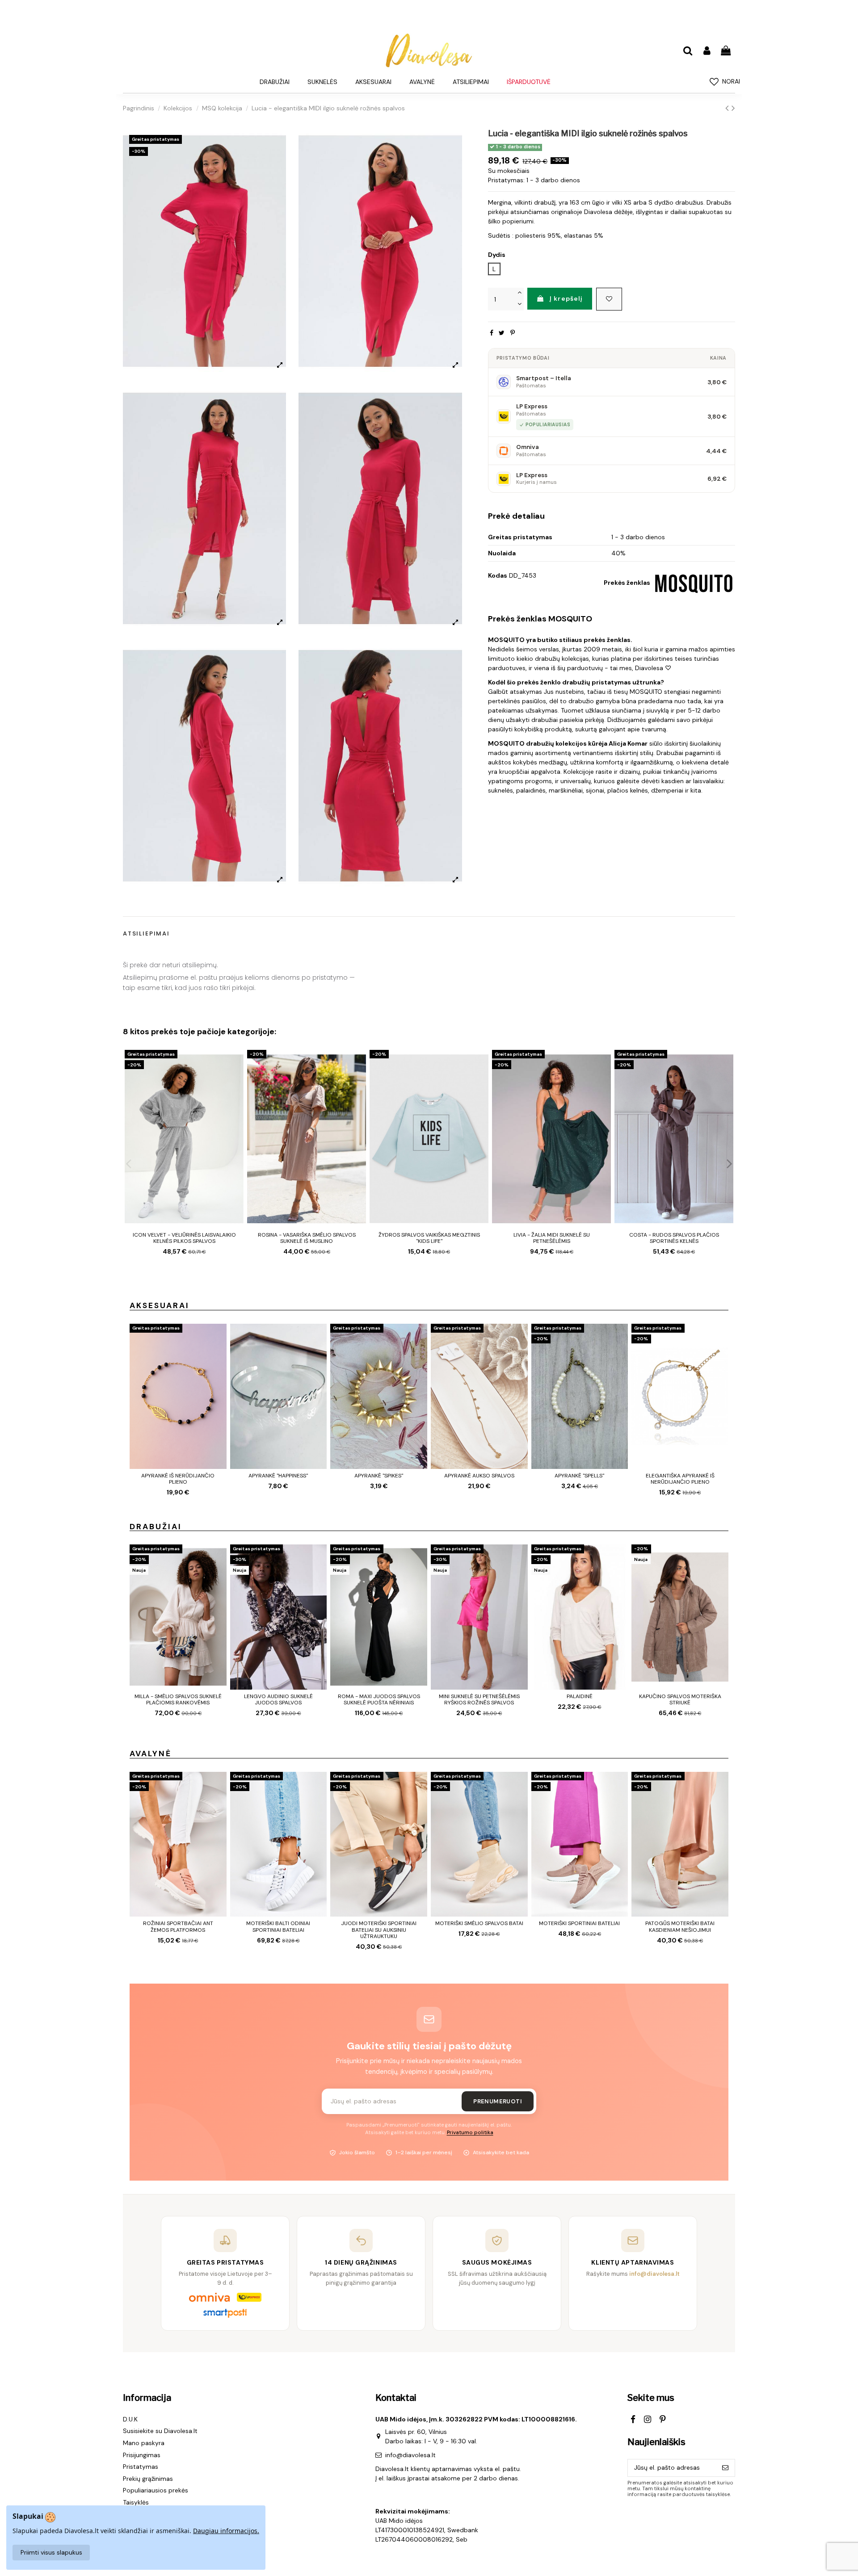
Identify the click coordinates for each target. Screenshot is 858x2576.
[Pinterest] (513, 333)
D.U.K (130, 2419)
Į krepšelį (566, 298)
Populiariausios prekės (156, 2490)
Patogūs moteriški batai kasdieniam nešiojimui (680, 1926)
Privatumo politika (470, 2133)
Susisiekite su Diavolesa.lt (160, 2431)
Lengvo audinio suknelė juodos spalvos (278, 1699)
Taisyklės (136, 2502)
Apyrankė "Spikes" (379, 1476)
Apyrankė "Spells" (579, 1476)
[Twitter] (502, 333)
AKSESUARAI (160, 1305)
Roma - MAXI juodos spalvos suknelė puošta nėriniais (379, 1699)
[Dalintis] (492, 333)
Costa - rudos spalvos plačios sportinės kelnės (674, 1238)
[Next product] (733, 108)
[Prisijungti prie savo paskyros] (707, 51)
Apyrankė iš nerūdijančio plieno (178, 1479)
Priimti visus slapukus (51, 2552)
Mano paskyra (144, 2443)
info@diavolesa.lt (410, 2455)
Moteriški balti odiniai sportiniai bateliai (278, 1926)
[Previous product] (728, 108)
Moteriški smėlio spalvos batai (479, 1923)
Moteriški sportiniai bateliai (579, 1923)
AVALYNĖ (151, 1754)
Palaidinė (580, 1696)
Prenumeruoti (498, 2101)
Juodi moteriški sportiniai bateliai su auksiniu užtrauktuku (379, 1930)
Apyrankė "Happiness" (278, 1476)
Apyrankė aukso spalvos (479, 1476)
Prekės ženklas (627, 583)
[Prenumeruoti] (725, 2468)
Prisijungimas (142, 2455)
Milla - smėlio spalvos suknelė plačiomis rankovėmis (178, 1699)
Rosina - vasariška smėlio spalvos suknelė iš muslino (307, 1238)
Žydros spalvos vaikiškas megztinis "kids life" (429, 1238)
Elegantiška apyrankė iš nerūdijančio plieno (680, 1479)
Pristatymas (141, 2467)
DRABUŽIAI (156, 1527)
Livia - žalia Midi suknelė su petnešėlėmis (552, 1238)
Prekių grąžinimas (148, 2479)
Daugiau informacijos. (226, 2531)
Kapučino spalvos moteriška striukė (680, 1699)
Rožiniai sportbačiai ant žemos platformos (178, 1926)
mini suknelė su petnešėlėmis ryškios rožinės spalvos (479, 1699)
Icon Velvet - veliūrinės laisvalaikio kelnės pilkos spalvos (184, 1238)
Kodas (498, 575)
